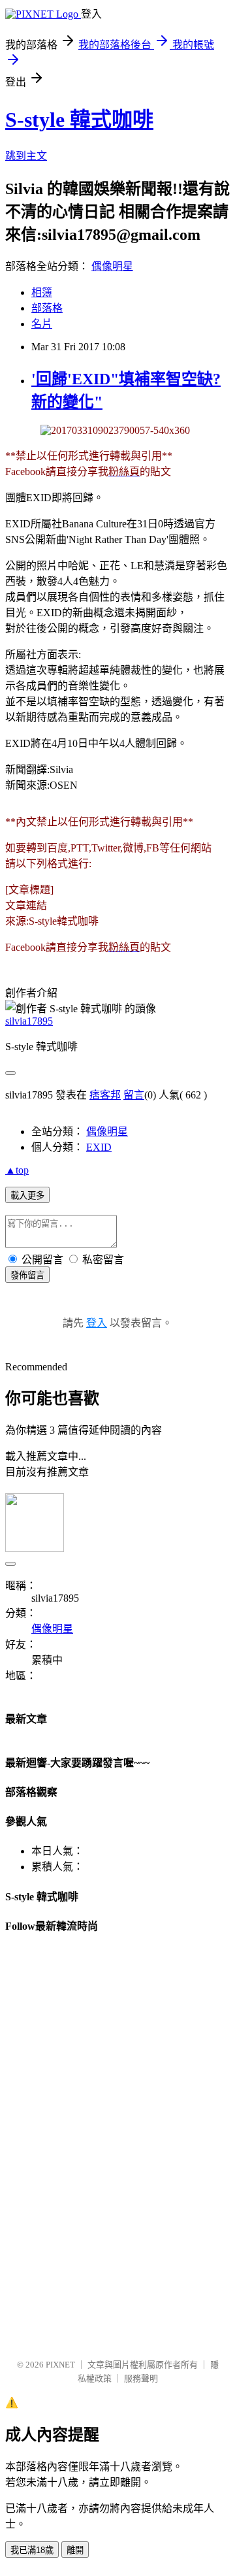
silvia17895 (29, 1021)
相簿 (42, 292)
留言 (134, 1095)
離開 (75, 2550)
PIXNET (60, 2365)
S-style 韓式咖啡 (79, 120)
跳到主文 (26, 156)
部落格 (47, 308)
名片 (42, 324)
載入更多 (27, 1196)
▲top (17, 1170)
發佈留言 (27, 1275)
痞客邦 (105, 1095)
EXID (99, 1147)
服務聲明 (141, 2378)
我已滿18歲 (32, 2550)
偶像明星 (112, 266)
